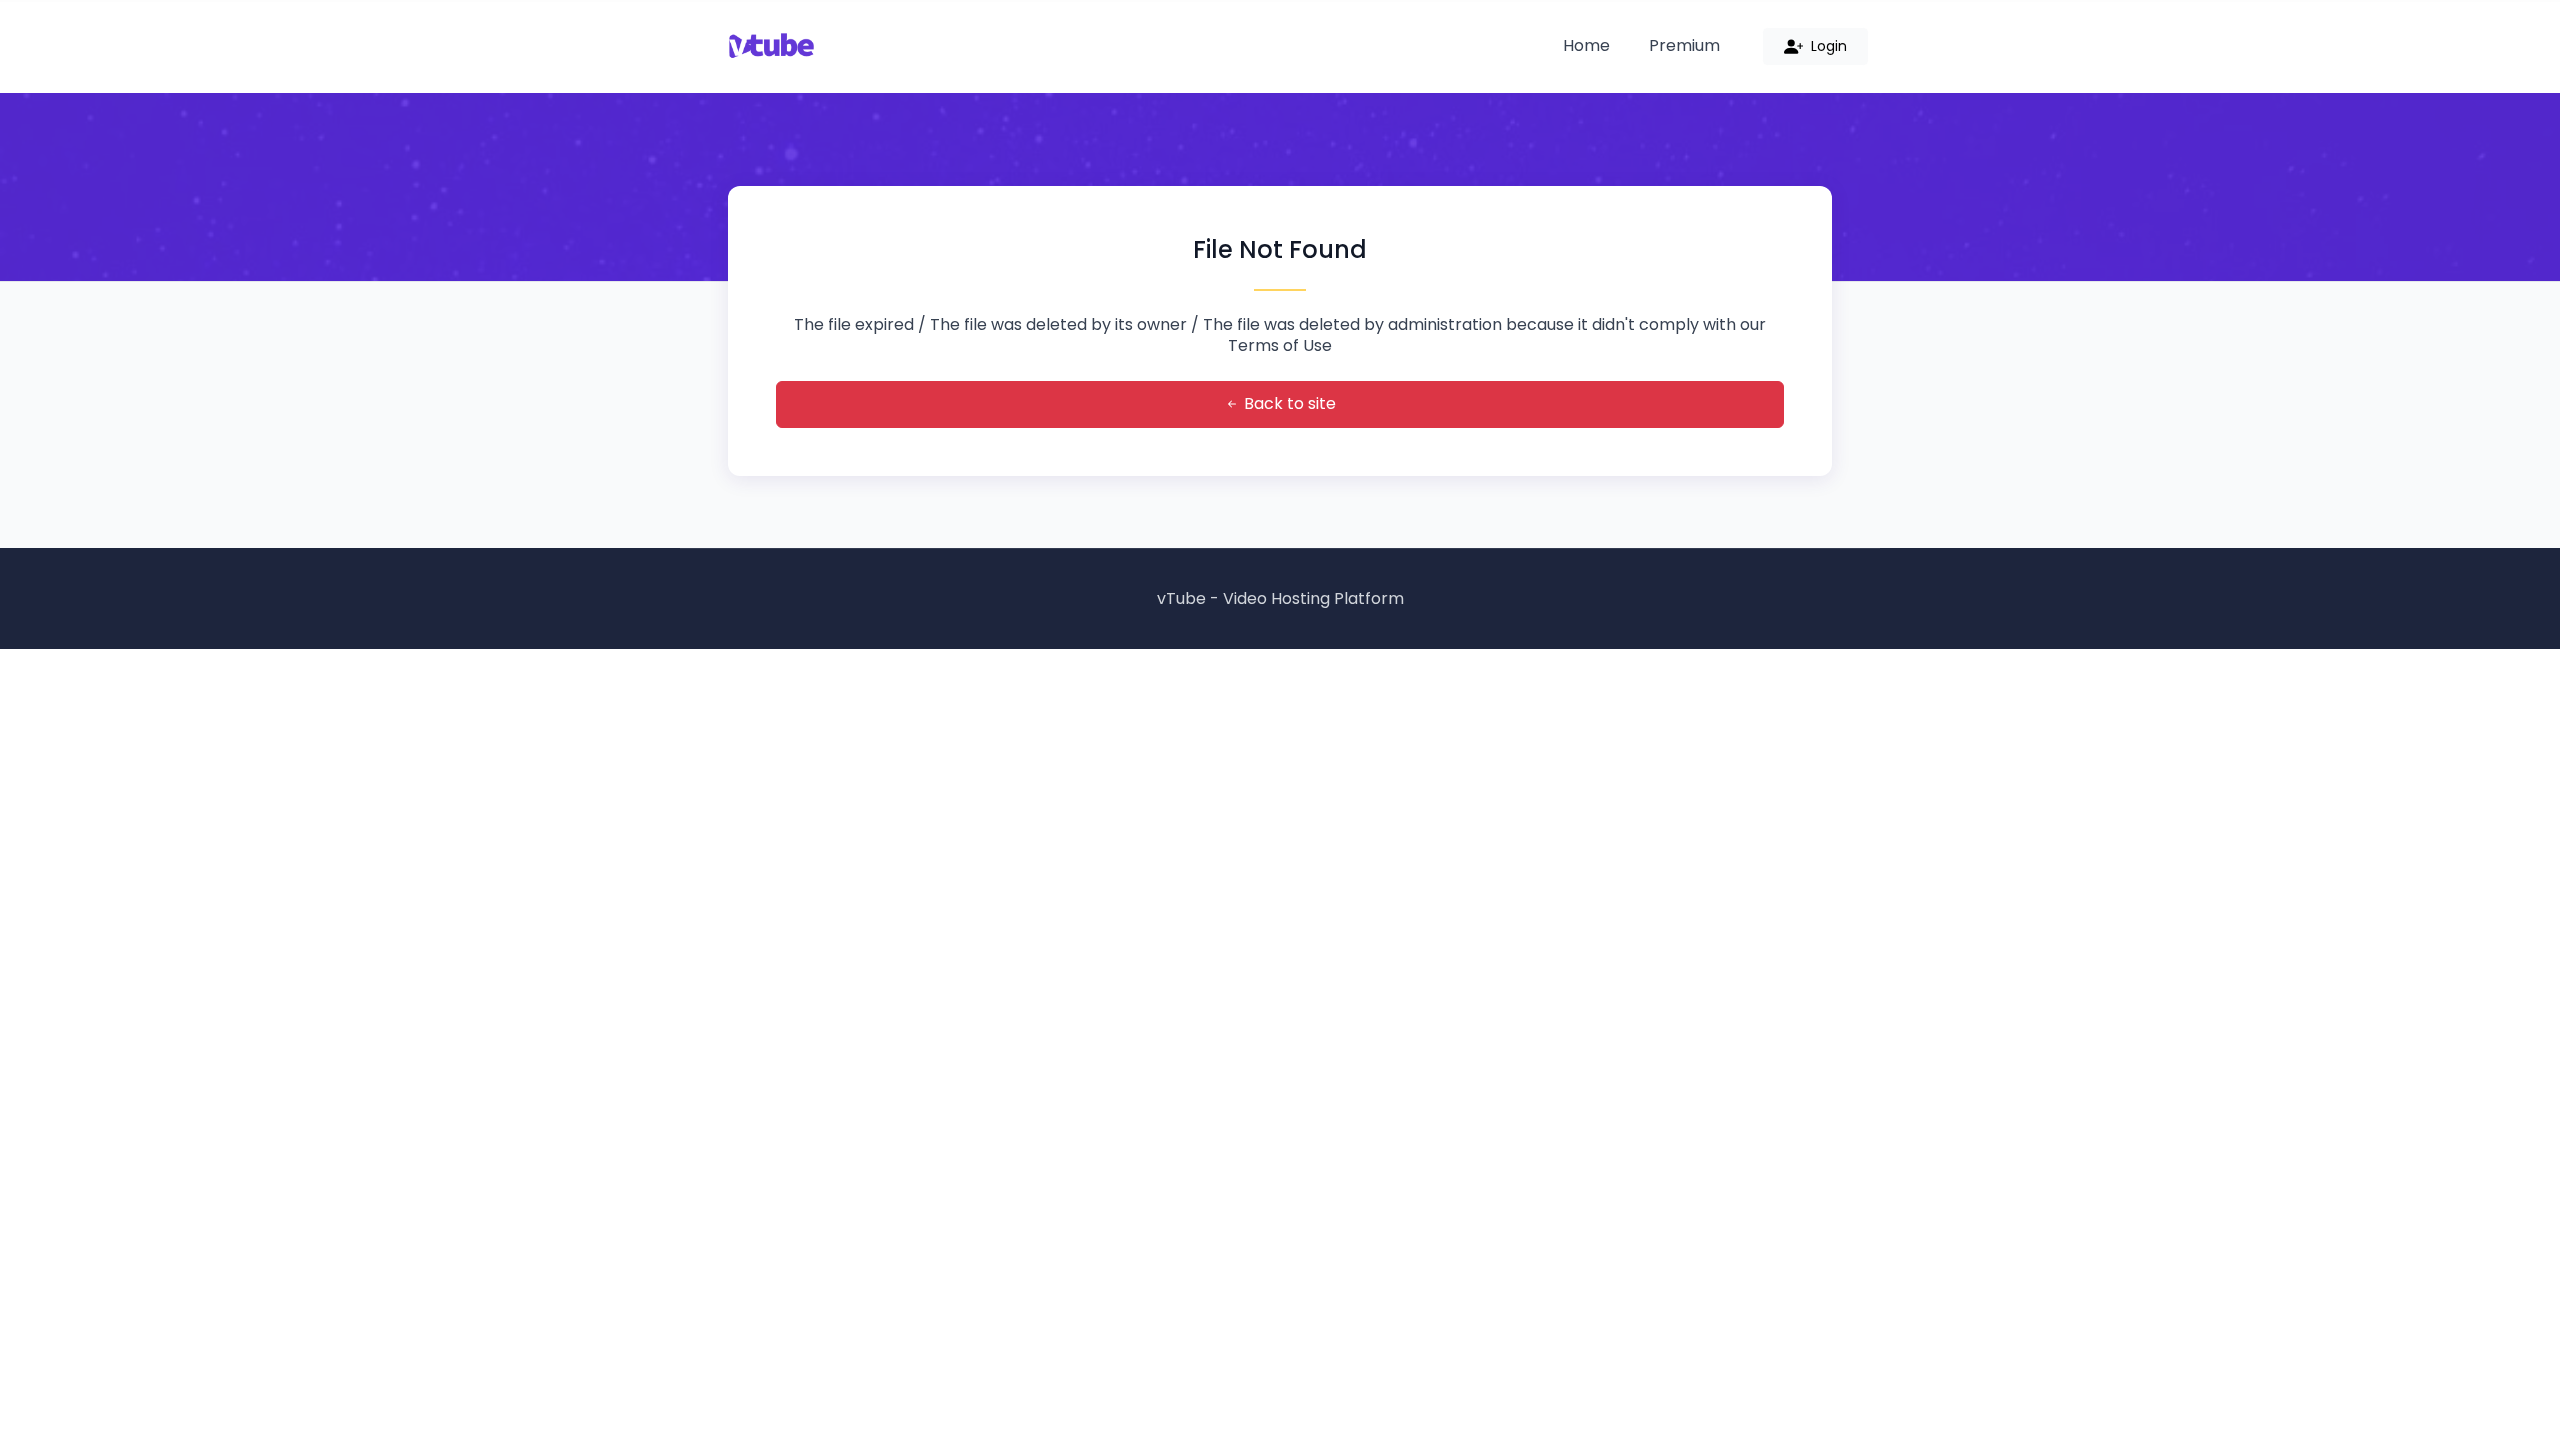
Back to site (1288, 403)
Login (1827, 46)
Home (1586, 45)
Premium (1684, 45)
